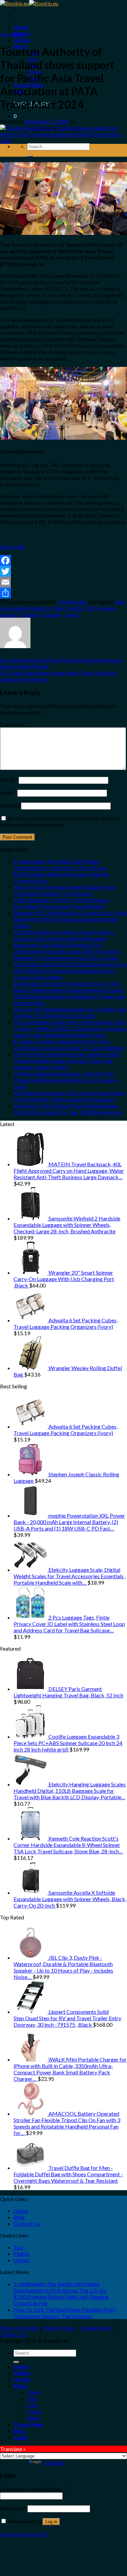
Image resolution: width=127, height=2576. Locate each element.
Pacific (76, 608)
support (9, 614)
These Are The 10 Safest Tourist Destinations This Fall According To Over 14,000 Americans (68, 1109)
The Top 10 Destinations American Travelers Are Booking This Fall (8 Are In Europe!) (70, 1012)
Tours (34, 2392)
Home (21, 27)
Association (14, 608)
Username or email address (33, 2489)
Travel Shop (29, 2424)
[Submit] (30, 156)
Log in (51, 2522)
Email (8, 792)
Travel (71, 614)
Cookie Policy (96, 2328)
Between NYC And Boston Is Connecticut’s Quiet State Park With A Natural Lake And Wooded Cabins (70, 919)
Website (10, 805)
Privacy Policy (59, 2328)
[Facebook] (63, 560)
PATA (93, 608)
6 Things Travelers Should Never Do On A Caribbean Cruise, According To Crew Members (69, 1044)
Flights (22, 33)
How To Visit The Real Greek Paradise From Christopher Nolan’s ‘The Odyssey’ (65, 890)
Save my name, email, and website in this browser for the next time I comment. (60, 821)
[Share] (63, 593)
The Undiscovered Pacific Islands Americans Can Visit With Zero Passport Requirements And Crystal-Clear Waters (70, 971)
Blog (19, 2217)
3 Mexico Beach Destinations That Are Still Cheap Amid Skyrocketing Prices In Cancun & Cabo (66, 1080)
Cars (33, 2405)
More (20, 2386)
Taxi (18, 2247)
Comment (13, 724)
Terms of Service (19, 2328)
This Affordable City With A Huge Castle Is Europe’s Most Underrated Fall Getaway (64, 935)
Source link (13, 546)
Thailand (30, 614)
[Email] (63, 582)
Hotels (22, 40)
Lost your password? (24, 2534)
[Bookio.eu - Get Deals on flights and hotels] (29, 3)
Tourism (52, 614)
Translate (54, 2462)
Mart (60, 608)
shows (109, 608)
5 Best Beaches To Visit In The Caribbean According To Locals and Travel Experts (61, 903)
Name (9, 780)
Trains (34, 2411)
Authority (40, 608)
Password (13, 2508)
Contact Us (27, 2223)
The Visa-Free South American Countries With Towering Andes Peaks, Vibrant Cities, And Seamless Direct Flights (67, 1061)
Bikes (34, 2418)
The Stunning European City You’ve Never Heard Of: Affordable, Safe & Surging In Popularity (69, 1096)
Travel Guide (11, 34)
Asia (120, 602)
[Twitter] (63, 571)
